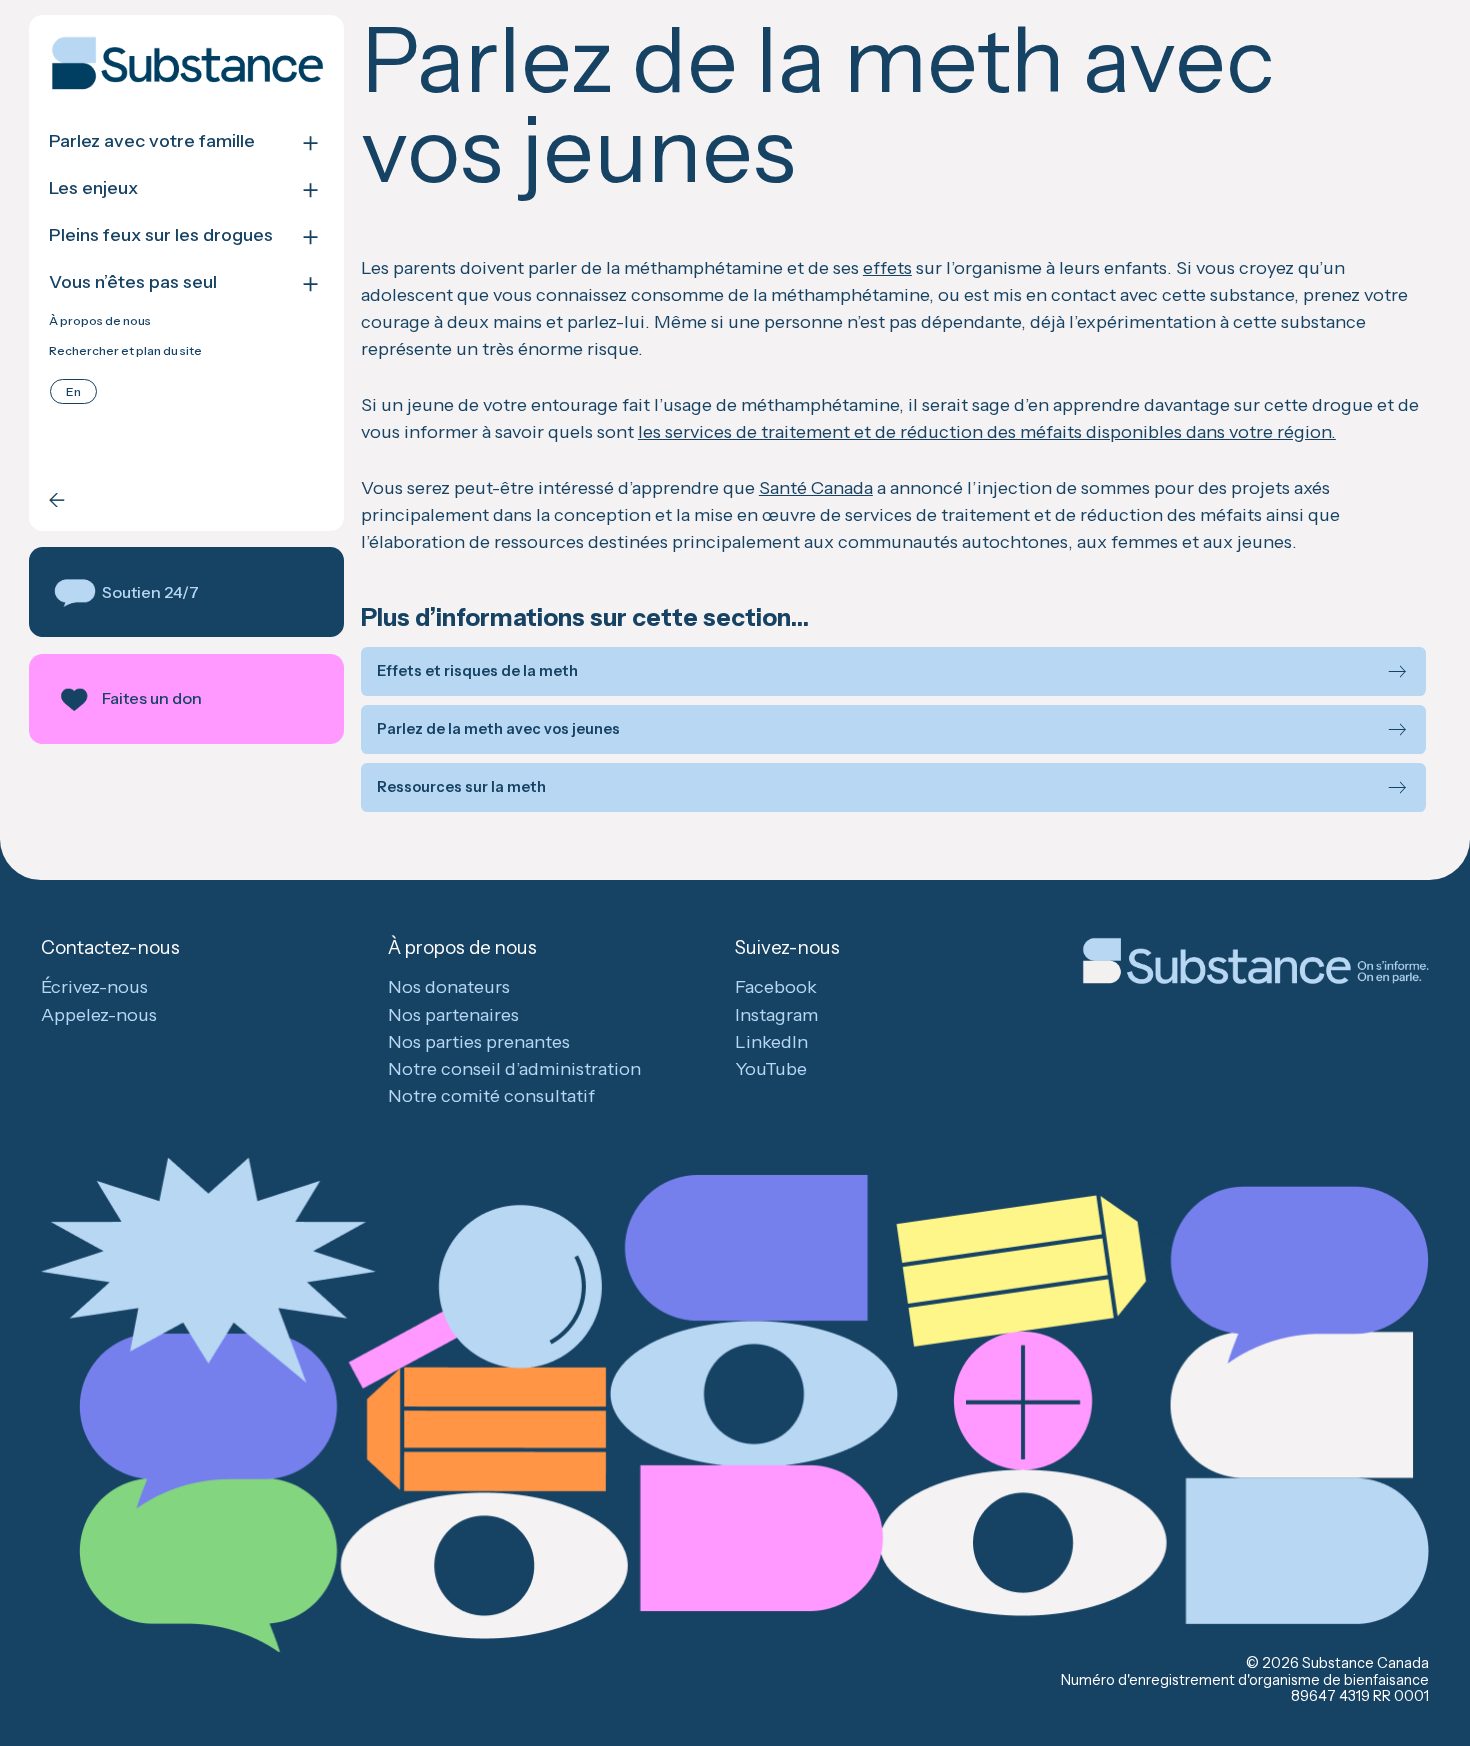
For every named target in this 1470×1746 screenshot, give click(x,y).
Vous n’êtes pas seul (133, 282)
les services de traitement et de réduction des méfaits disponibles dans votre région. (987, 432)
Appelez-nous (99, 1015)
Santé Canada (816, 488)
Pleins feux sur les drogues (161, 235)
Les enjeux (93, 188)
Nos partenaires (453, 1015)
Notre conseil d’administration (514, 1069)
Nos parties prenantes (479, 1042)
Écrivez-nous (94, 987)
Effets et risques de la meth (477, 671)
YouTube (771, 1069)
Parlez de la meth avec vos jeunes (498, 729)
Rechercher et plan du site (125, 351)
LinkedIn (771, 1042)
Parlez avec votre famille (152, 141)
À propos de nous (100, 321)
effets (887, 268)
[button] (186, 592)
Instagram (776, 1015)
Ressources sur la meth (461, 787)
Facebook (776, 987)
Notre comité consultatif (491, 1096)
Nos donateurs (449, 987)
